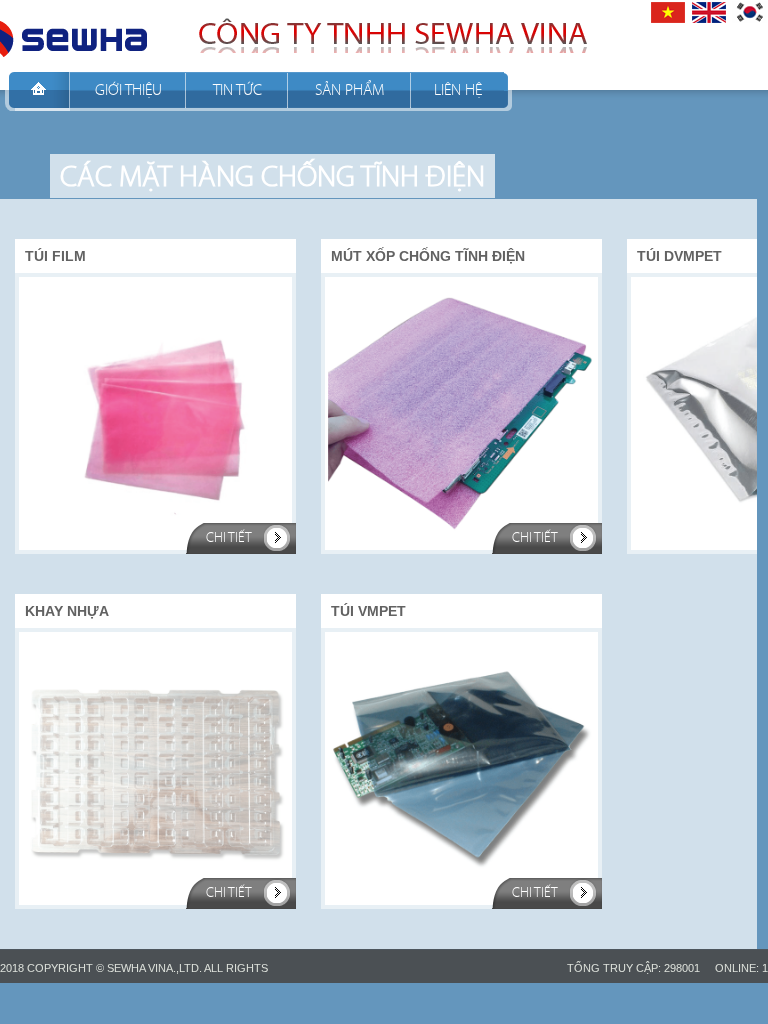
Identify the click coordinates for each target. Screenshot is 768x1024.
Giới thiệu (128, 89)
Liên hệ (458, 89)
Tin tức (237, 89)
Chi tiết (229, 537)
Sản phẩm (349, 89)
